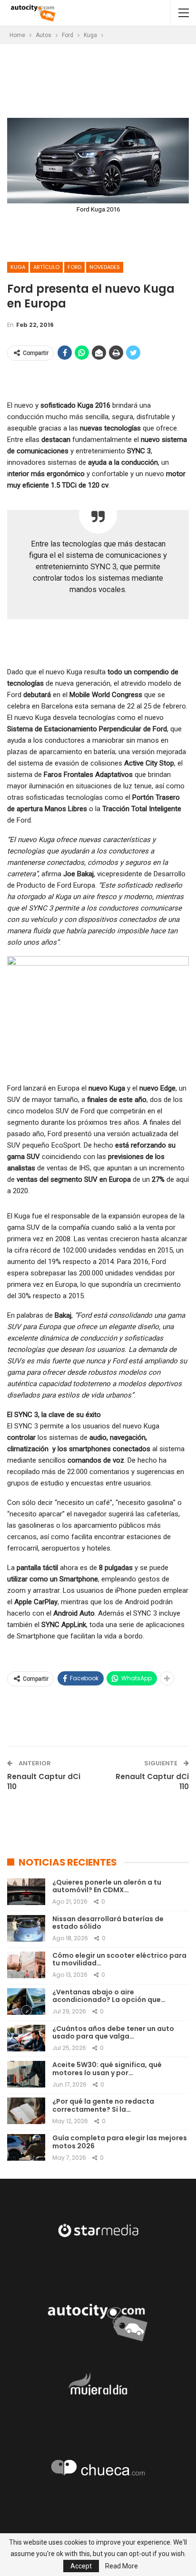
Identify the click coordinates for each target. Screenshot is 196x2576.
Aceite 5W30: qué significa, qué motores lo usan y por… (107, 2069)
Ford (74, 267)
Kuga (18, 267)
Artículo (46, 267)
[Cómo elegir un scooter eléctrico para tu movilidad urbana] (26, 1965)
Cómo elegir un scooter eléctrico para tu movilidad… (119, 1959)
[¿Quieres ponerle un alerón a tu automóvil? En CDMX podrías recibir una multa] (26, 1892)
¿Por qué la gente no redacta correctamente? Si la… (103, 2105)
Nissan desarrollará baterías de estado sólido (108, 1923)
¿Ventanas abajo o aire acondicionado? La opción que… (109, 1996)
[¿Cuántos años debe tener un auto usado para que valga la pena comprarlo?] (26, 2038)
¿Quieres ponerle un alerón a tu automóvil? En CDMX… (107, 1886)
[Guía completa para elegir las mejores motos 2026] (26, 2147)
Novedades (105, 267)
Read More (122, 2566)
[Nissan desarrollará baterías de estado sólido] (26, 1928)
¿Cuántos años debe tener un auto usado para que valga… (113, 2033)
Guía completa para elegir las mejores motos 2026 (120, 2142)
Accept (81, 2566)
